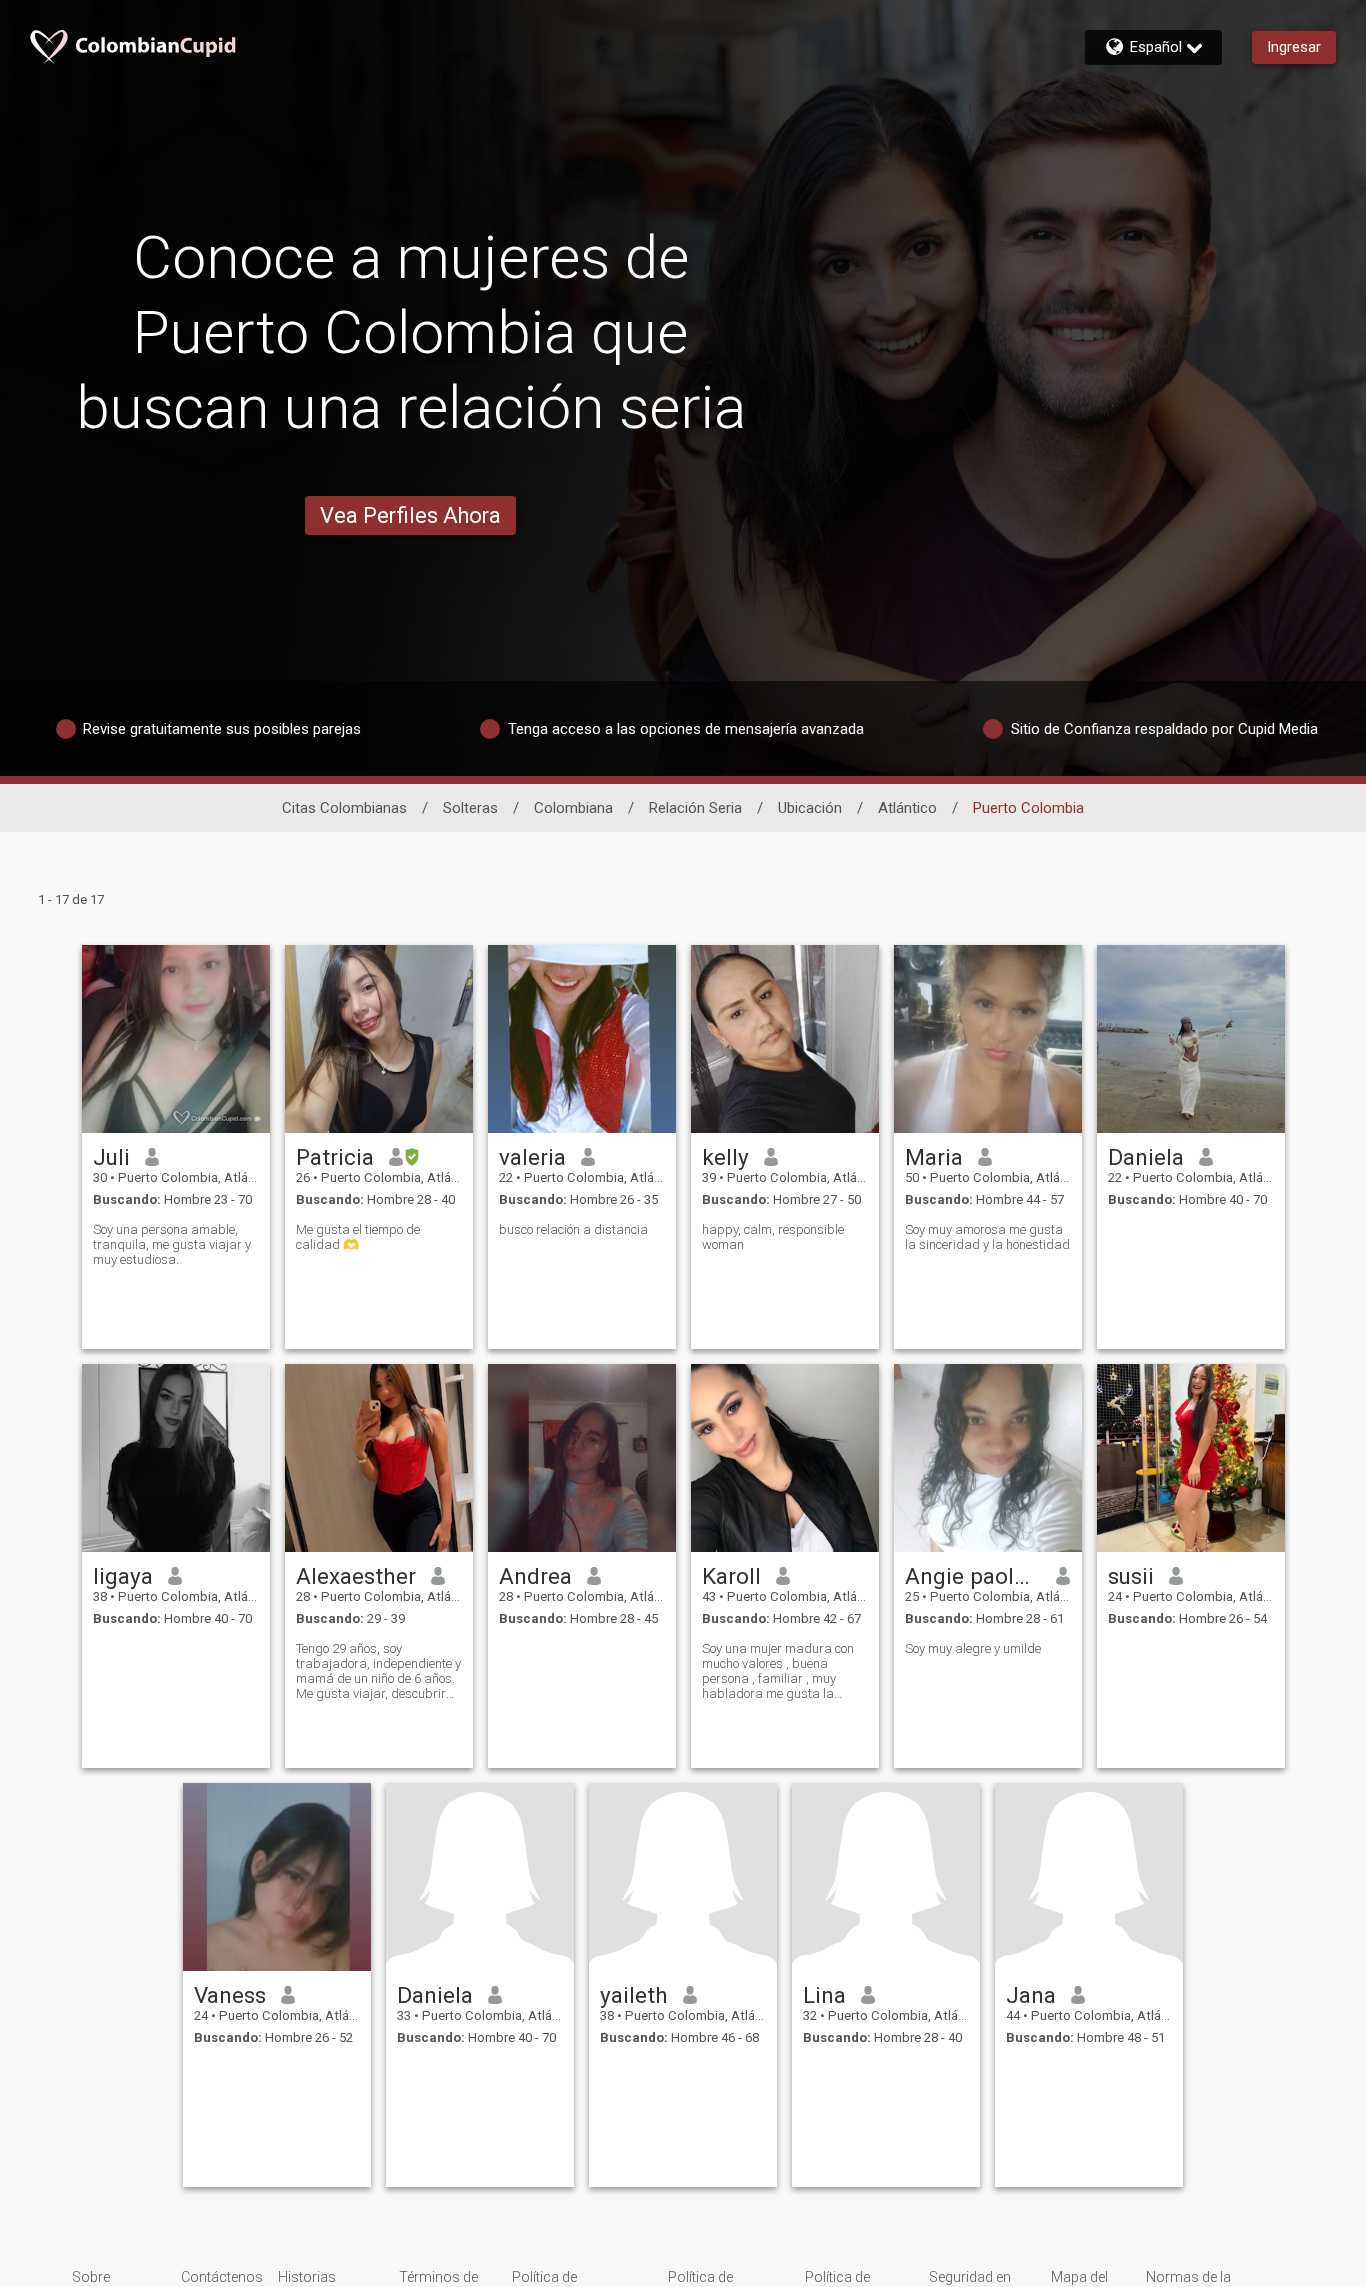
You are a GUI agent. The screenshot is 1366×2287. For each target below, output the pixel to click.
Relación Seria (695, 808)
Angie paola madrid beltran (973, 1576)
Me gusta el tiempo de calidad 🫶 (358, 1237)
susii (1131, 1576)
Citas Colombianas (344, 808)
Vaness (230, 1995)
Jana (1031, 1995)
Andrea (535, 1576)
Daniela (1146, 1157)
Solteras (470, 808)
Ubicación (810, 808)
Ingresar (1294, 47)
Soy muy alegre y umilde (973, 1648)
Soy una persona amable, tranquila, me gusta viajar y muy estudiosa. (172, 1244)
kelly (725, 1157)
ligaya (123, 1576)
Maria (934, 1157)
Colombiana (573, 808)
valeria (532, 1157)
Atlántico (907, 808)
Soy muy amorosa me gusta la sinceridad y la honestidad (987, 1237)
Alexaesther (356, 1576)
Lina (824, 1995)
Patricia (335, 1157)
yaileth (634, 1995)
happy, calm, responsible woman (773, 1237)
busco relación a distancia (573, 1229)
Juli (111, 1157)
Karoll (731, 1576)
